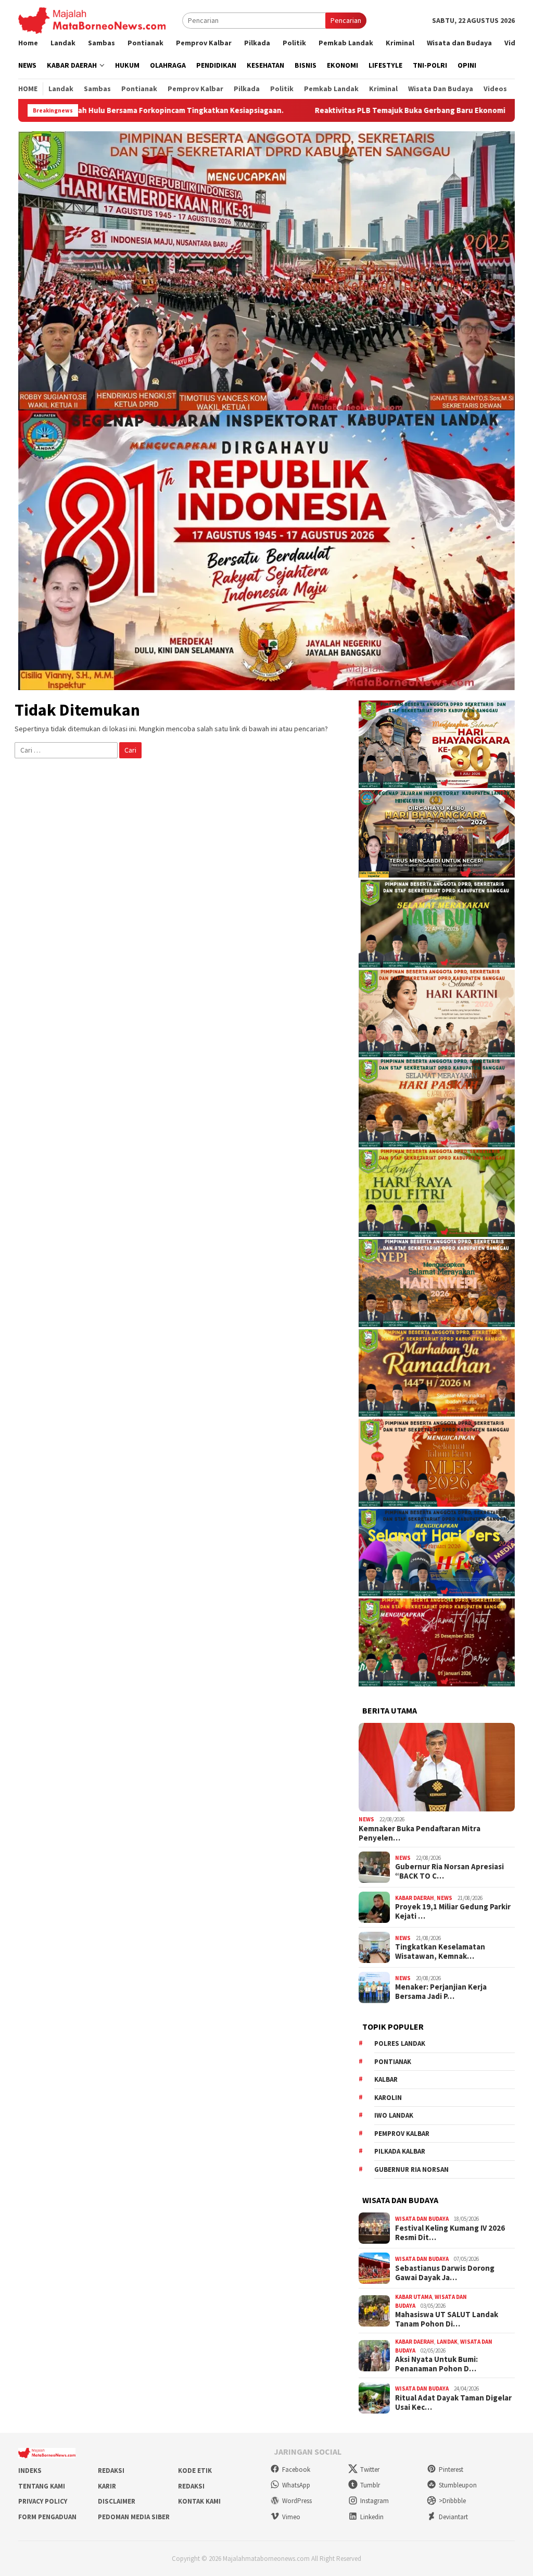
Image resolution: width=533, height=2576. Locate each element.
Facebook (296, 2469)
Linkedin (372, 2517)
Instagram (375, 2501)
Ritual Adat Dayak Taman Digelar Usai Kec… (453, 2403)
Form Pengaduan (47, 2517)
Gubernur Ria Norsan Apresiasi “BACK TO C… (449, 1871)
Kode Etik (195, 2471)
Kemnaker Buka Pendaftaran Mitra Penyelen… (420, 1833)
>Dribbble (452, 2501)
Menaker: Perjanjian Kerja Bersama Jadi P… (441, 1992)
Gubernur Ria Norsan (411, 2169)
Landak (447, 2342)
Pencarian (346, 20)
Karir (107, 2486)
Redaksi (111, 2471)
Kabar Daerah (415, 1898)
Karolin (388, 2098)
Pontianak (393, 2062)
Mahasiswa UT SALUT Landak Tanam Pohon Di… (447, 2319)
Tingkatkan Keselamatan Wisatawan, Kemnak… (440, 1952)
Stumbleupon (458, 2485)
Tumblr (370, 2485)
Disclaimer (117, 2501)
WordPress (297, 2501)
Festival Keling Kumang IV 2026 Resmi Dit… (450, 2233)
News (366, 1819)
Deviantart (453, 2517)
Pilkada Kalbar (400, 2151)
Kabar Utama (414, 2297)
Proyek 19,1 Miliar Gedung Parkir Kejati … (453, 1911)
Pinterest (451, 2469)
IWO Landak (394, 2115)
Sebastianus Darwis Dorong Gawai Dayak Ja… (445, 2273)
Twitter (370, 2469)
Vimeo (291, 2517)
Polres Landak (400, 2043)
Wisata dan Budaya (422, 2219)
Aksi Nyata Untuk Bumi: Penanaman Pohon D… (436, 2364)
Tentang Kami (42, 2486)
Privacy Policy (43, 2501)
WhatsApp (296, 2485)
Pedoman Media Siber (134, 2517)
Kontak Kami (199, 2501)
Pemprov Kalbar (402, 2134)
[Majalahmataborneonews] (92, 20)
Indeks (30, 2471)
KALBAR (386, 2079)
